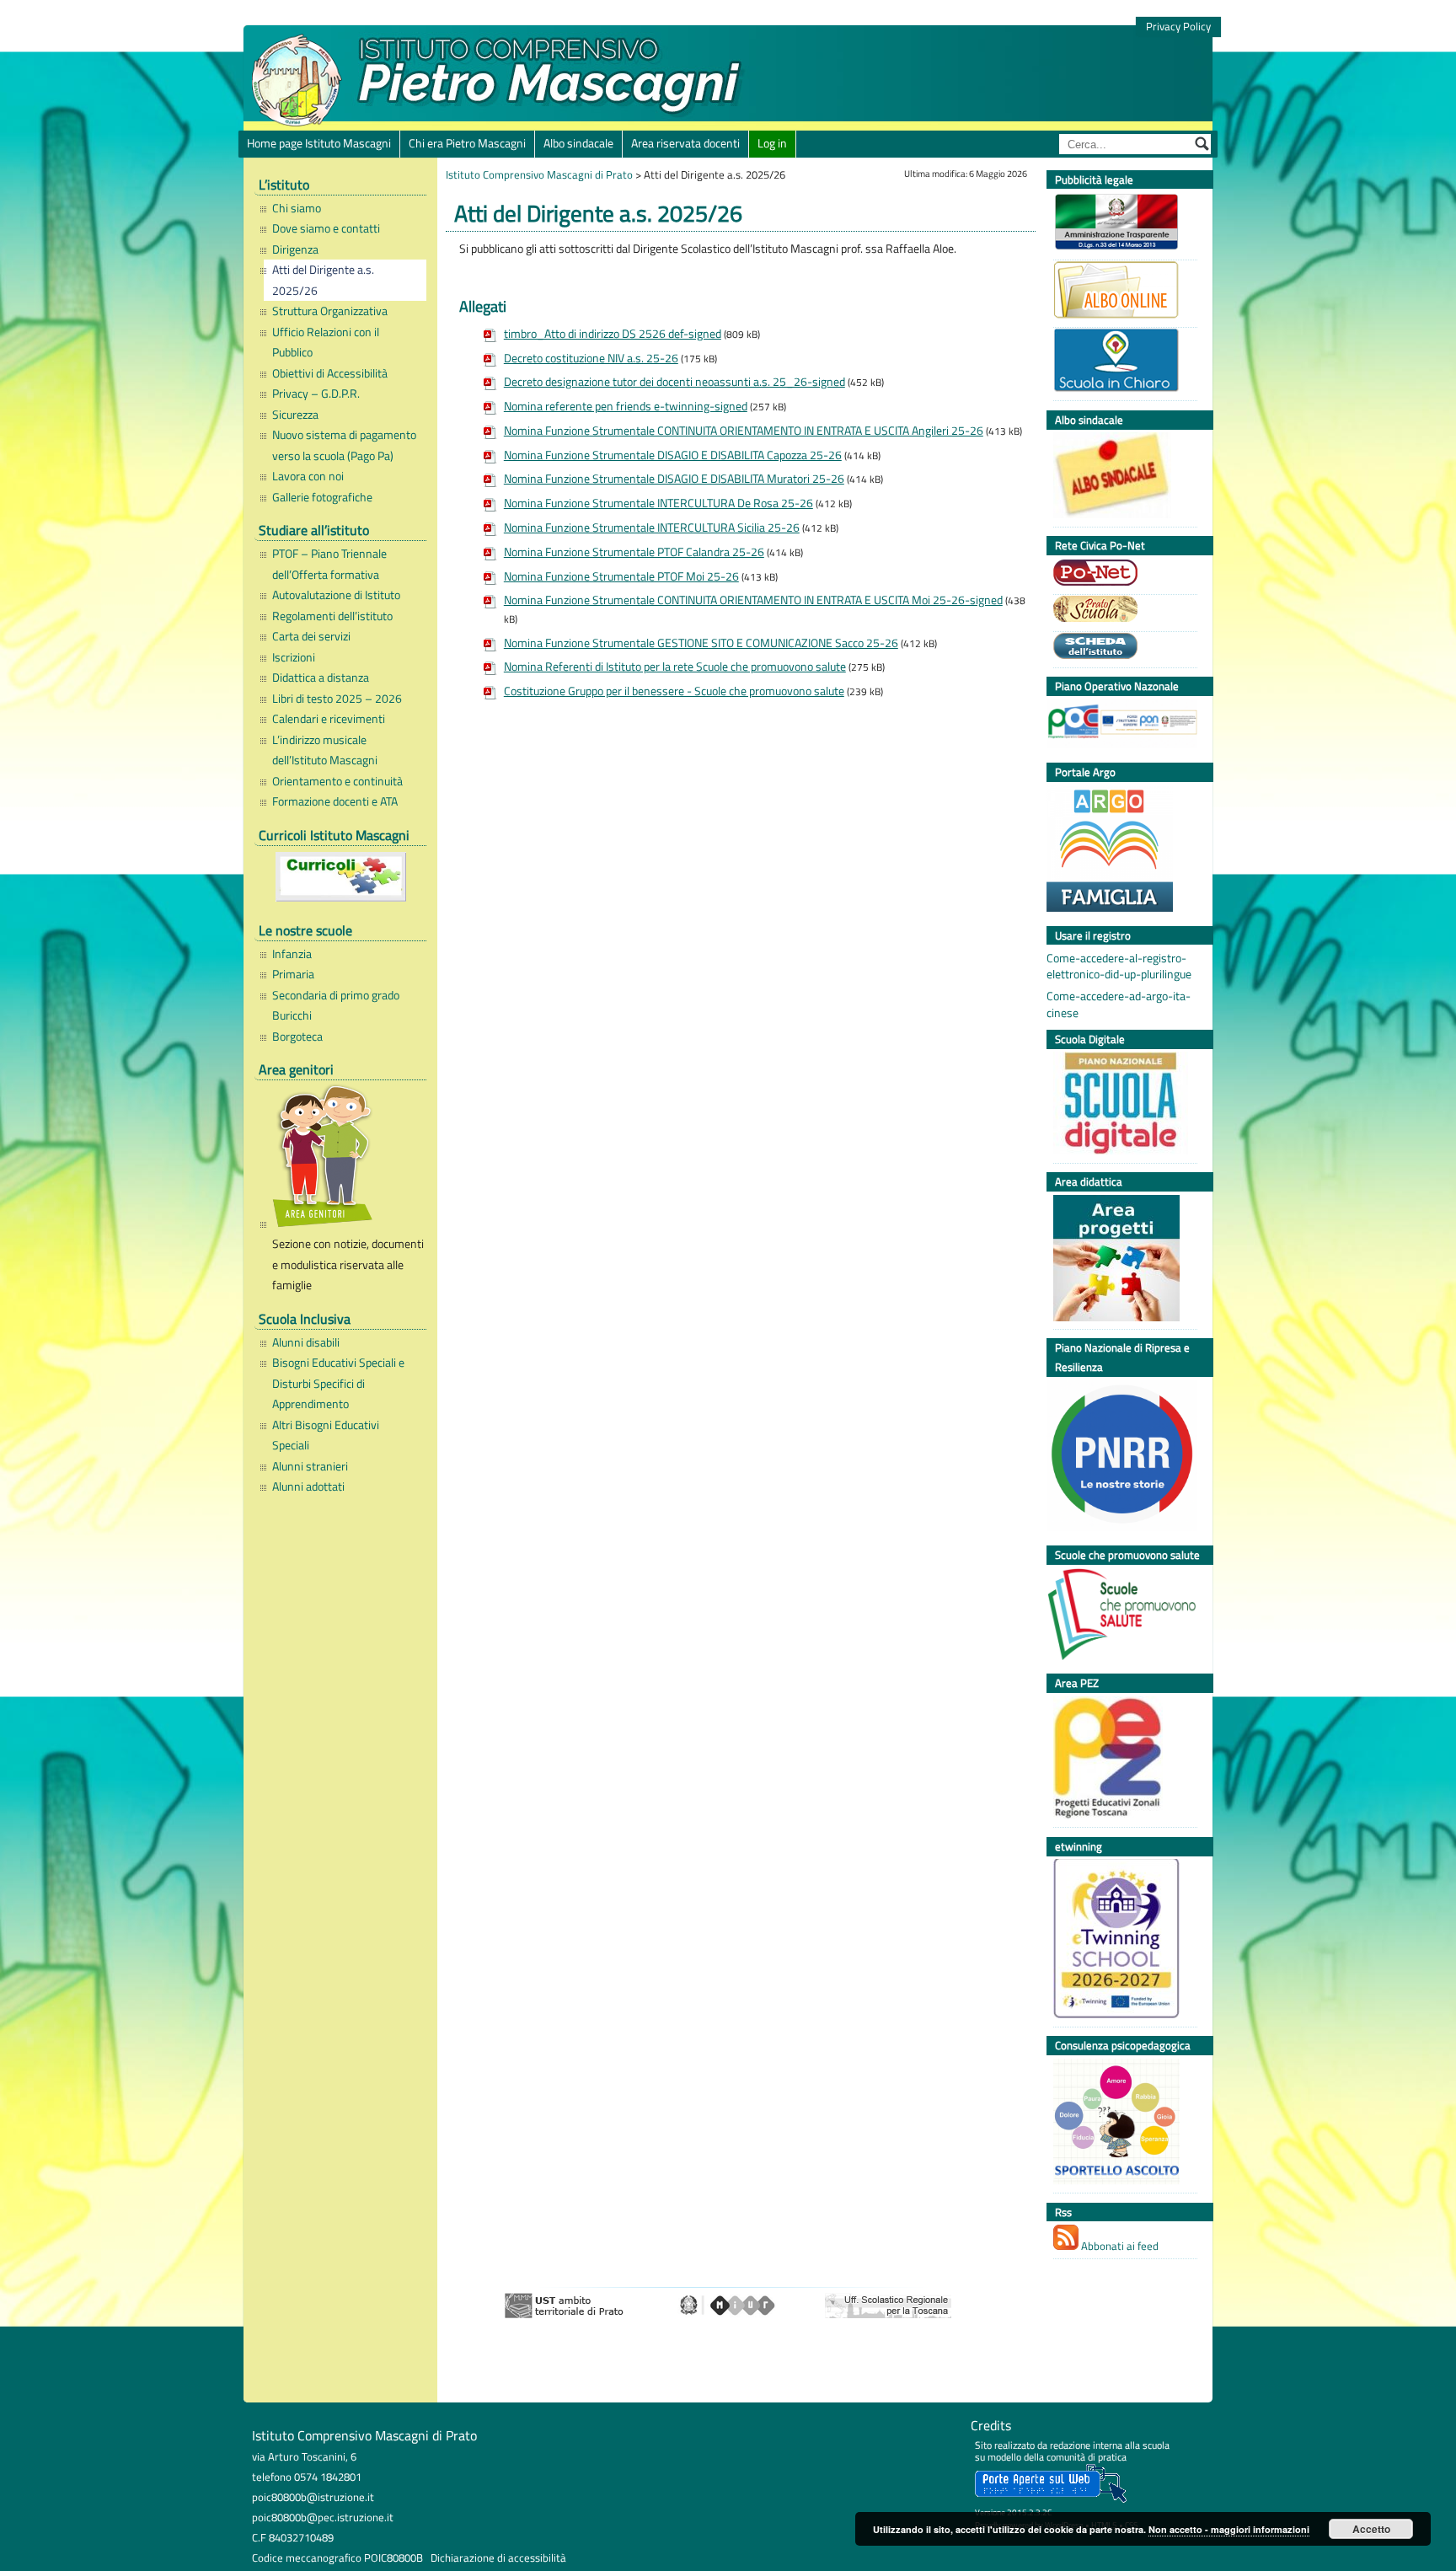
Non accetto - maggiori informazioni (1229, 2529)
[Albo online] (1121, 292)
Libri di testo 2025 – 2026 (337, 699)
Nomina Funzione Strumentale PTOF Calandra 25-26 (634, 552)
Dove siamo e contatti (326, 228)
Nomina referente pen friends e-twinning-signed (626, 406)
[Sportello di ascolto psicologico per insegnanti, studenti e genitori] (1121, 2124)
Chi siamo (297, 208)
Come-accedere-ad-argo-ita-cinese (1119, 1004)
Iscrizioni (294, 657)
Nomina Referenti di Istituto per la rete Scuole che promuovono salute (675, 667)
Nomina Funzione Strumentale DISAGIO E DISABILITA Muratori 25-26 (674, 479)
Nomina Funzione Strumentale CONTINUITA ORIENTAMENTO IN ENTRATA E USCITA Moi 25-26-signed (753, 600)
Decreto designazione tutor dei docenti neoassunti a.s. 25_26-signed (674, 382)
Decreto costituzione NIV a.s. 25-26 (591, 358)
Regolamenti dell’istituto (332, 616)
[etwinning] (1121, 1941)
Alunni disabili (306, 1342)
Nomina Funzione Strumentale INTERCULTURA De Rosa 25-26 (658, 503)
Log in (772, 143)
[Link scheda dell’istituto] (1121, 648)
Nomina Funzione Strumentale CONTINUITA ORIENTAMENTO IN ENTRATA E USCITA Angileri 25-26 (744, 431)
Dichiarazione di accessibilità (498, 2558)
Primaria (293, 974)
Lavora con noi (308, 476)
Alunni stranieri (310, 1466)
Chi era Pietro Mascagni (467, 143)
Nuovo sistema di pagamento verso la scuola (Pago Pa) (344, 445)
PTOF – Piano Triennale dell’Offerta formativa (329, 564)
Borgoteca (297, 1036)
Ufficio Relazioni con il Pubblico (326, 342)
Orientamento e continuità (337, 781)
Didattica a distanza (321, 678)
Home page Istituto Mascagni (319, 143)
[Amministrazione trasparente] (1121, 224)
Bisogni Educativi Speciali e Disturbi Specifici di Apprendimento (338, 1383)
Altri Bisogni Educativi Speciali (326, 1435)
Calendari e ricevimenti (329, 719)
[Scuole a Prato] (1121, 611)
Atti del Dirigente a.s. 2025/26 (323, 280)
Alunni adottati (308, 1486)
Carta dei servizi (311, 636)
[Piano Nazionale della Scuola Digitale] (1121, 1105)
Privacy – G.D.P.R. (316, 394)
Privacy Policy (1178, 27)
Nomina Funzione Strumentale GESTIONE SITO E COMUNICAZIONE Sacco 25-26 (701, 643)
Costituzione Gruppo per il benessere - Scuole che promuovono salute (674, 691)
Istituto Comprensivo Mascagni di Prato (539, 174)
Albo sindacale (578, 143)
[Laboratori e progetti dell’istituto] (1121, 1260)
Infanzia (292, 954)
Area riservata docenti (685, 143)
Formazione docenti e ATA (335, 801)
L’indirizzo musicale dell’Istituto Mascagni (325, 750)
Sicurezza (295, 415)
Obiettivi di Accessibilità (330, 373)
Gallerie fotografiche (322, 497)
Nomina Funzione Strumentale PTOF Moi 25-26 (621, 576)
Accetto (1371, 2529)
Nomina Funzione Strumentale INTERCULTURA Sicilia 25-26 (652, 528)
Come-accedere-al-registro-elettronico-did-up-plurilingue (1119, 967)
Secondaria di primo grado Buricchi (336, 1005)
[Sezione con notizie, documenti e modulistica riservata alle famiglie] (345, 1159)
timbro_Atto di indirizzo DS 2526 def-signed (613, 334)
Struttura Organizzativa (330, 311)
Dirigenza (295, 249)
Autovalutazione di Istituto (336, 595)
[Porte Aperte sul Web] (1051, 2499)
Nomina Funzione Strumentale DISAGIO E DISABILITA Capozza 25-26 (673, 455)
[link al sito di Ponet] (1121, 575)
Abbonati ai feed (1119, 2246)
